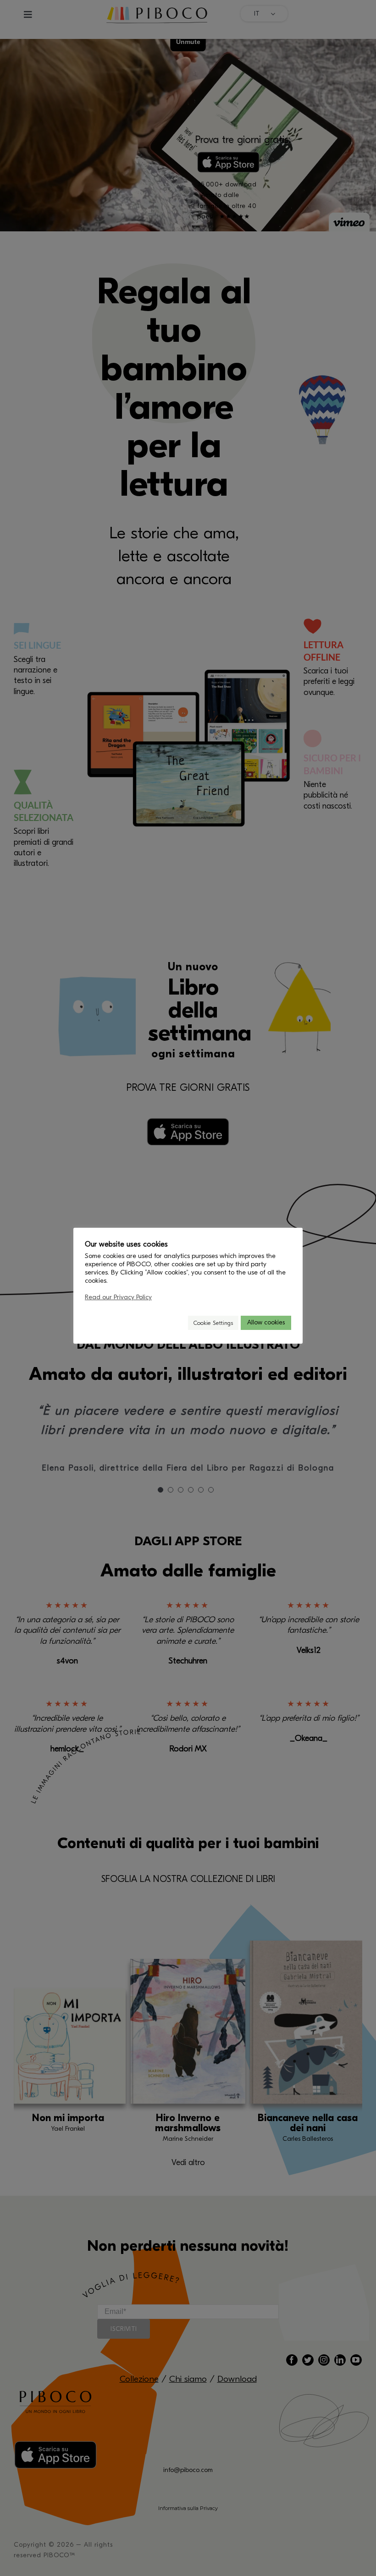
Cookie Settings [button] (213, 1323)
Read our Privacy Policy (118, 1297)
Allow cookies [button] (266, 1322)
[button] (177, 1323)
